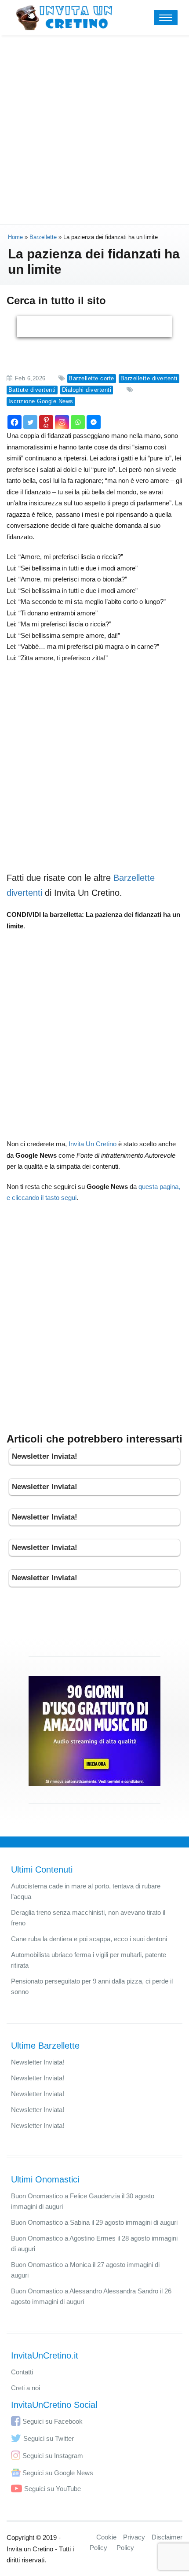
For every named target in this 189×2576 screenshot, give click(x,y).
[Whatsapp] (78, 422)
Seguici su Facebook (53, 2421)
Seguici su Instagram (53, 2456)
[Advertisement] (94, 130)
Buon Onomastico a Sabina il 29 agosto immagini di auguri (94, 2222)
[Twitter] (30, 422)
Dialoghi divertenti (87, 390)
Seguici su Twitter (49, 2438)
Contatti (22, 2372)
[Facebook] (15, 422)
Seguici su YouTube (53, 2489)
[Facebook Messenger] (94, 422)
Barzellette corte (91, 378)
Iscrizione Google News (41, 401)
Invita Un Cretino (93, 1144)
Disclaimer (167, 2537)
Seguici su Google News (58, 2473)
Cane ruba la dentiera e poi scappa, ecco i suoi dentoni (89, 1939)
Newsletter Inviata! (45, 1456)
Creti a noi (25, 2388)
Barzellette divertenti (149, 378)
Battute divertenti (32, 390)
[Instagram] (62, 422)
